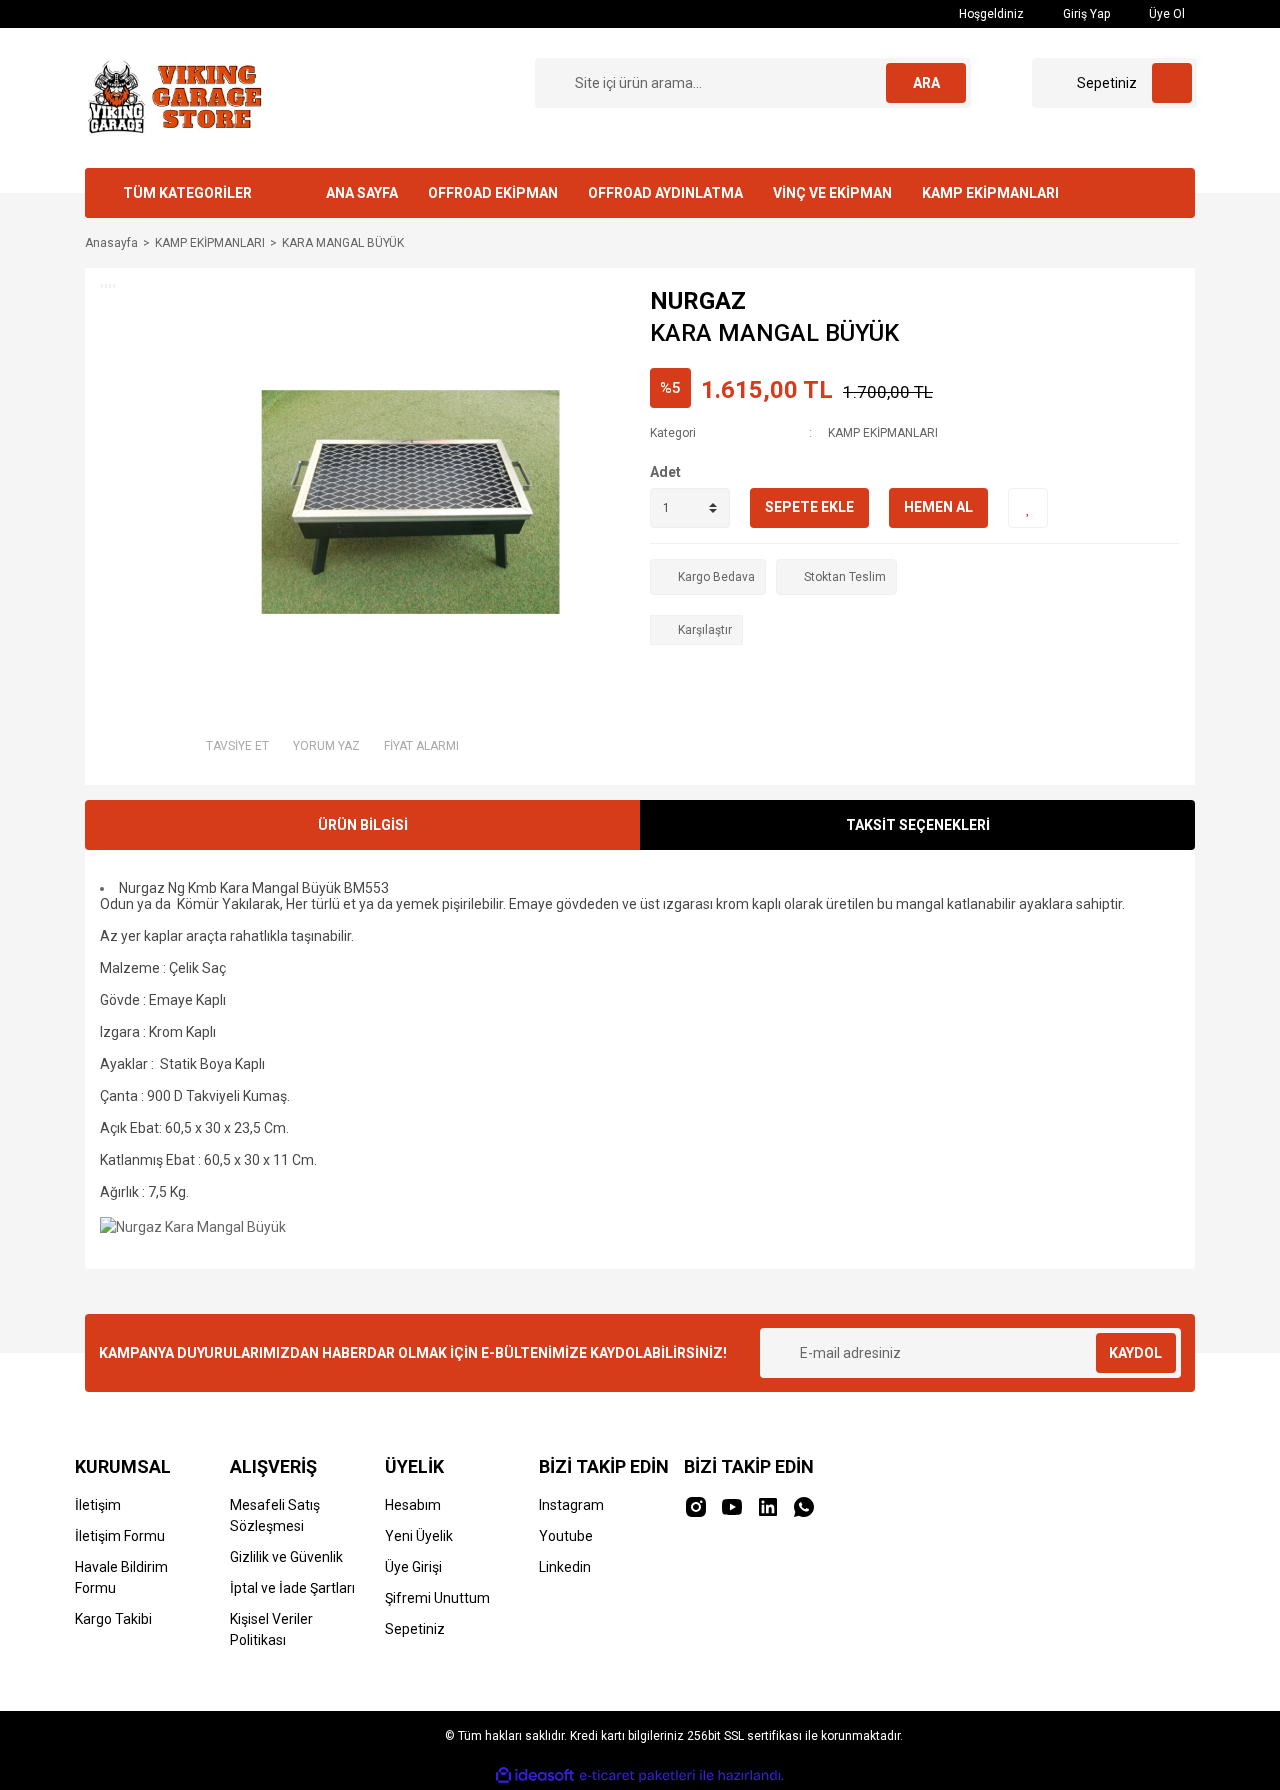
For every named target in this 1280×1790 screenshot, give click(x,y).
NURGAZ (698, 301)
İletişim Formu (120, 1536)
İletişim (98, 1505)
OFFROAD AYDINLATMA (665, 193)
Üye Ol (1165, 14)
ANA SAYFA (362, 193)
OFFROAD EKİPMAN (493, 193)
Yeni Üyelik (419, 1536)
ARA (926, 83)
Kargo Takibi (113, 1619)
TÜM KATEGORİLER (187, 193)
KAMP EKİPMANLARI (990, 193)
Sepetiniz (415, 1629)
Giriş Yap (1085, 14)
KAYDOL (1135, 1353)
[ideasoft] (535, 1776)
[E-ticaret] (637, 1776)
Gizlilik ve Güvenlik (286, 1557)
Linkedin (565, 1567)
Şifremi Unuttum (437, 1598)
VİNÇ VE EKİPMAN (832, 193)
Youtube (566, 1536)
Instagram (571, 1505)
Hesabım (413, 1505)
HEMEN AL (938, 507)
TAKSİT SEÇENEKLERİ (918, 825)
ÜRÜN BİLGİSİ (363, 825)
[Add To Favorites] (1028, 508)
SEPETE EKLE (809, 507)
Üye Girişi (413, 1567)
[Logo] (173, 97)
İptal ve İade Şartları (292, 1588)
